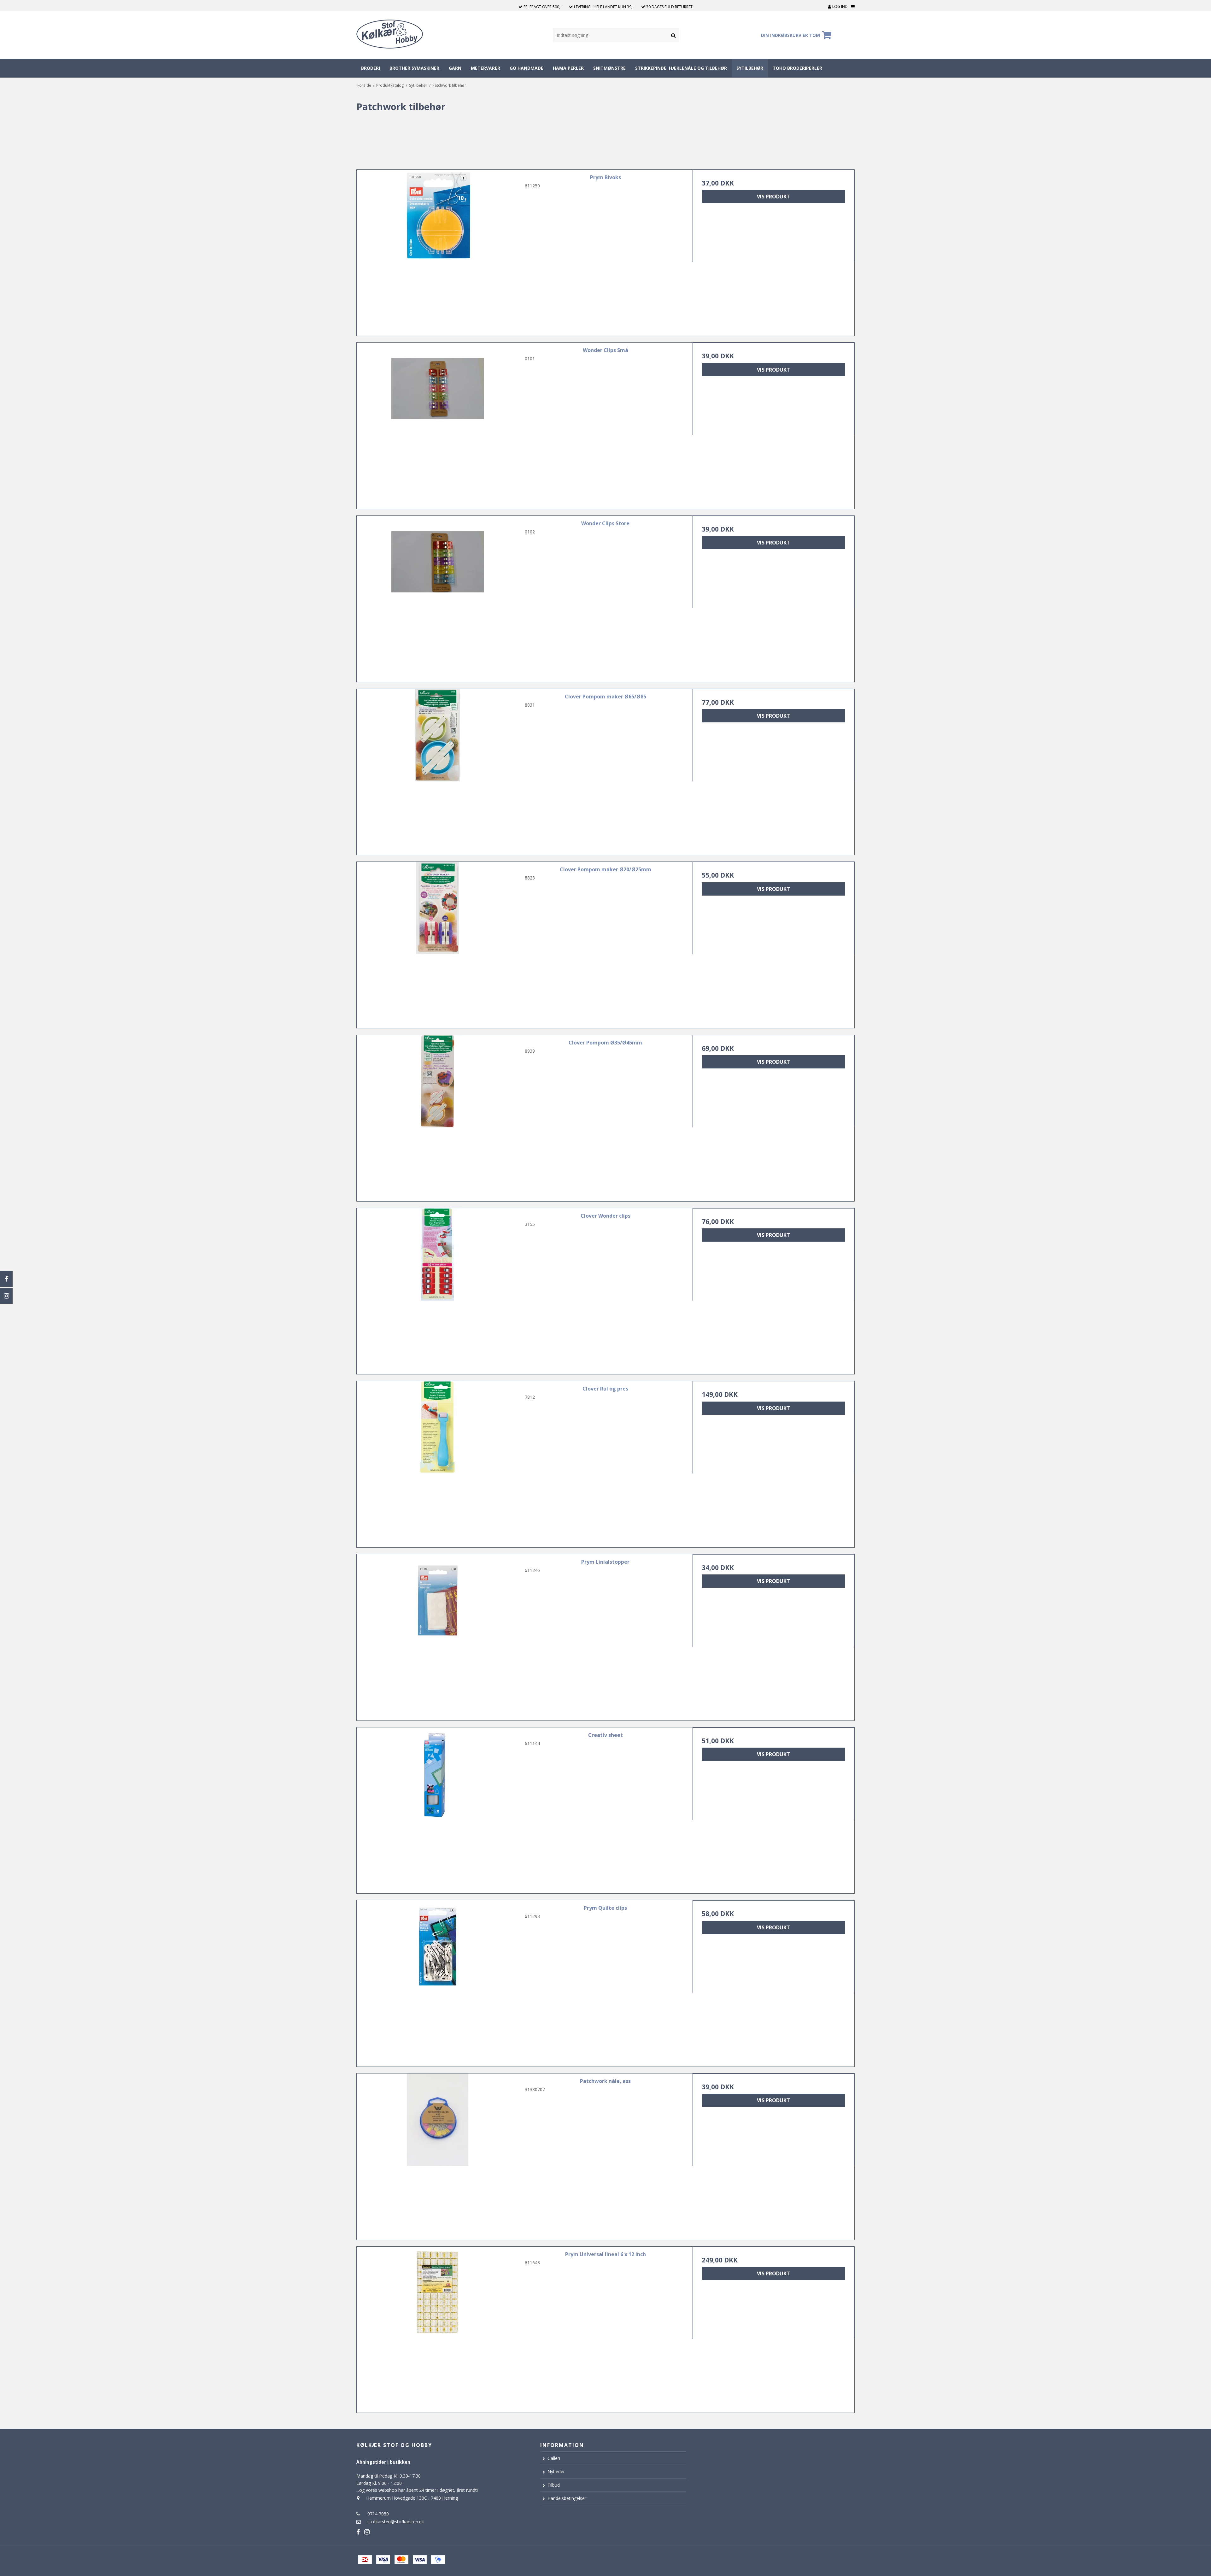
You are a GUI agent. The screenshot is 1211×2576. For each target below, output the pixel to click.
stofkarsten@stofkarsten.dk (396, 2522)
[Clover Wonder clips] (438, 1289)
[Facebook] (6, 1279)
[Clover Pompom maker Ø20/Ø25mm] (438, 943)
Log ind (840, 6)
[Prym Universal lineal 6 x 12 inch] (438, 2328)
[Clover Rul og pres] (438, 1462)
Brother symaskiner (414, 68)
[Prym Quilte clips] (438, 1981)
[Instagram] (6, 1296)
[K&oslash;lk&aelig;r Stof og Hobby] (406, 35)
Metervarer (486, 68)
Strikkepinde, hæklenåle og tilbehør (681, 68)
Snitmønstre (609, 68)
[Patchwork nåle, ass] (438, 2154)
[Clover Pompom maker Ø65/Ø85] (438, 770)
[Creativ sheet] (438, 1808)
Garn (455, 68)
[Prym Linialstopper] (438, 1635)
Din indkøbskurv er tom (790, 35)
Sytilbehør (750, 68)
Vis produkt (773, 197)
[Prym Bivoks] (438, 251)
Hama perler (568, 68)
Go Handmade (527, 68)
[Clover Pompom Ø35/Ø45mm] (438, 1116)
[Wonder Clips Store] (438, 597)
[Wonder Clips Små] (438, 423)
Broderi (371, 68)
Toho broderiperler (797, 68)
